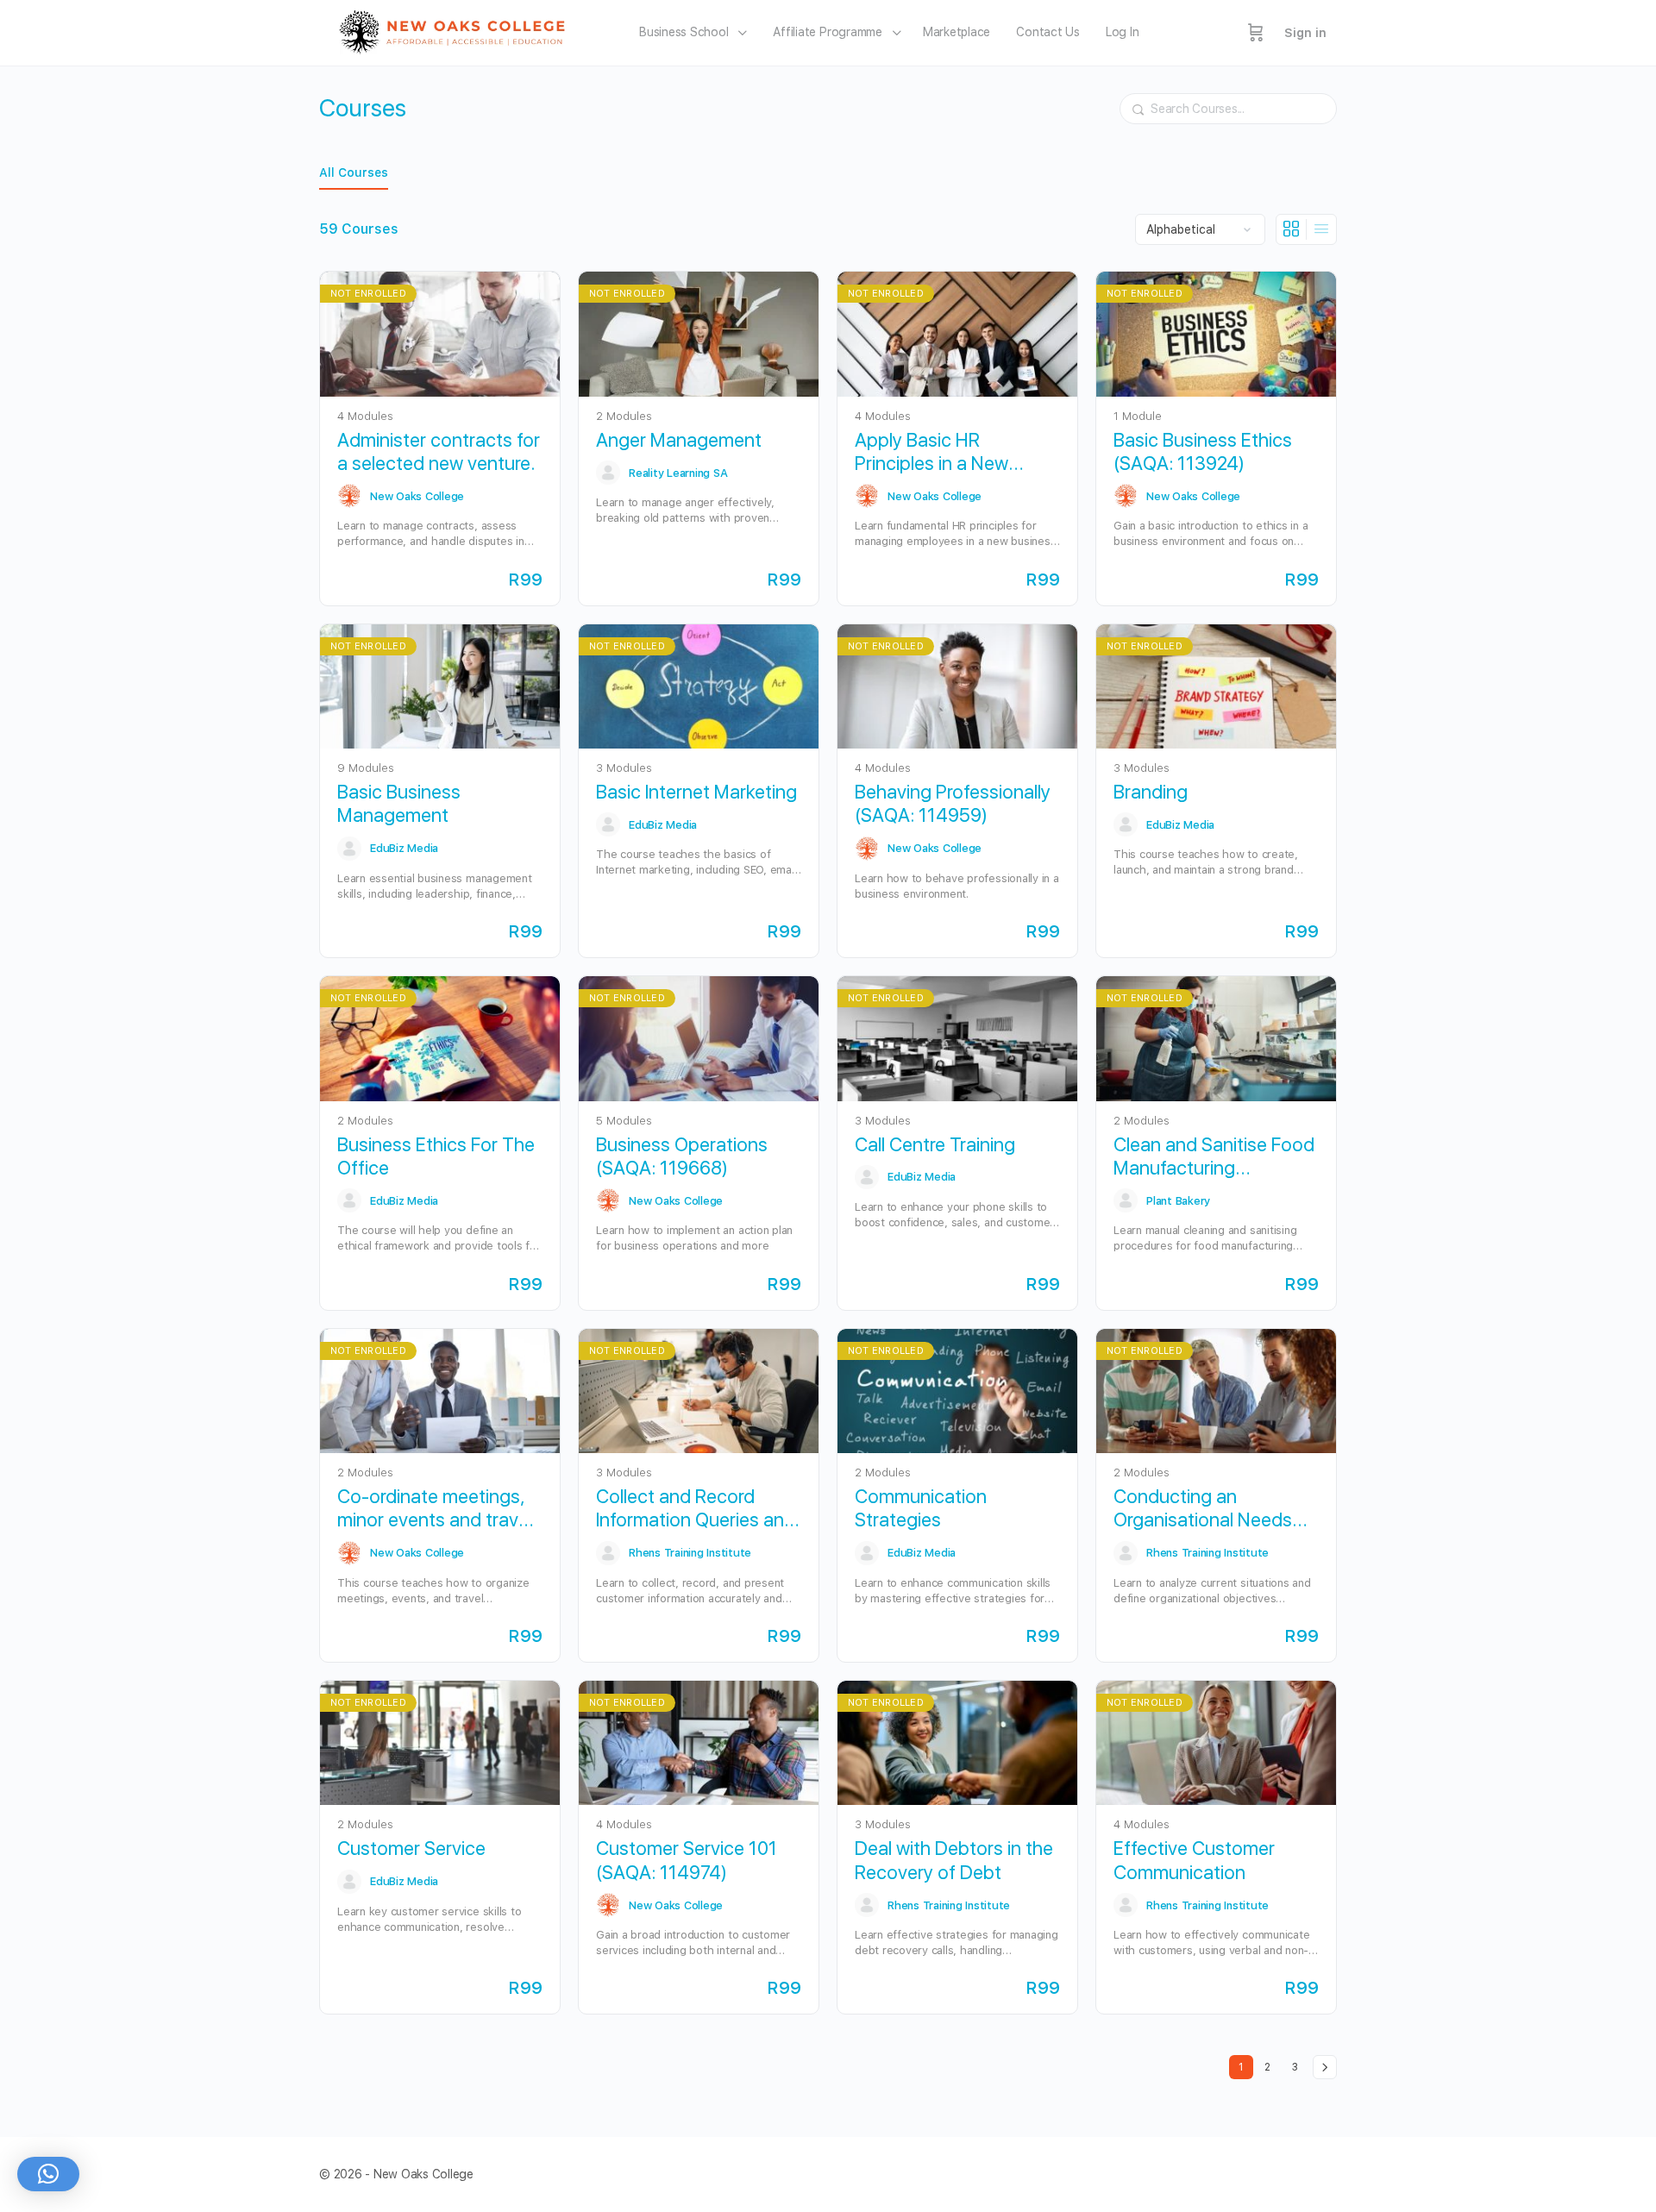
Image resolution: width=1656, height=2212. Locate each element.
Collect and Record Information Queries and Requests (696, 1509)
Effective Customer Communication (1194, 1860)
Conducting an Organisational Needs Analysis (1203, 1509)
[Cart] (1256, 33)
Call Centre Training (935, 1144)
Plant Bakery (1178, 1201)
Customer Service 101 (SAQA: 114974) (687, 1860)
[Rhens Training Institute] (608, 1553)
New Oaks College (417, 496)
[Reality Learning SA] (608, 473)
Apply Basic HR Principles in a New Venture (931, 452)
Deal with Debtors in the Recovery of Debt (954, 1860)
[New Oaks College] (349, 496)
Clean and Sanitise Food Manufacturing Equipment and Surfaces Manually (1216, 1157)
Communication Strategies (921, 1508)
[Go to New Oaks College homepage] (458, 31)
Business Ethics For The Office (436, 1156)
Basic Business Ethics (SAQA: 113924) (1203, 451)
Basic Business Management (399, 803)
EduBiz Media (404, 848)
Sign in (1305, 33)
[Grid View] (1292, 229)
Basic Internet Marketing (696, 792)
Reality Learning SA (678, 473)
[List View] (1321, 229)
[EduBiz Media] (349, 849)
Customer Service (411, 1848)
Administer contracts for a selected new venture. (439, 451)
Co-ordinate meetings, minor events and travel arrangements (435, 1509)
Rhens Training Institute (690, 1553)
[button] (48, 2174)
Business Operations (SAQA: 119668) (682, 1156)
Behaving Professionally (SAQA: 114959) (953, 803)
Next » (1325, 2067)
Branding (1151, 792)
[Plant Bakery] (1126, 1200)
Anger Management (679, 440)
